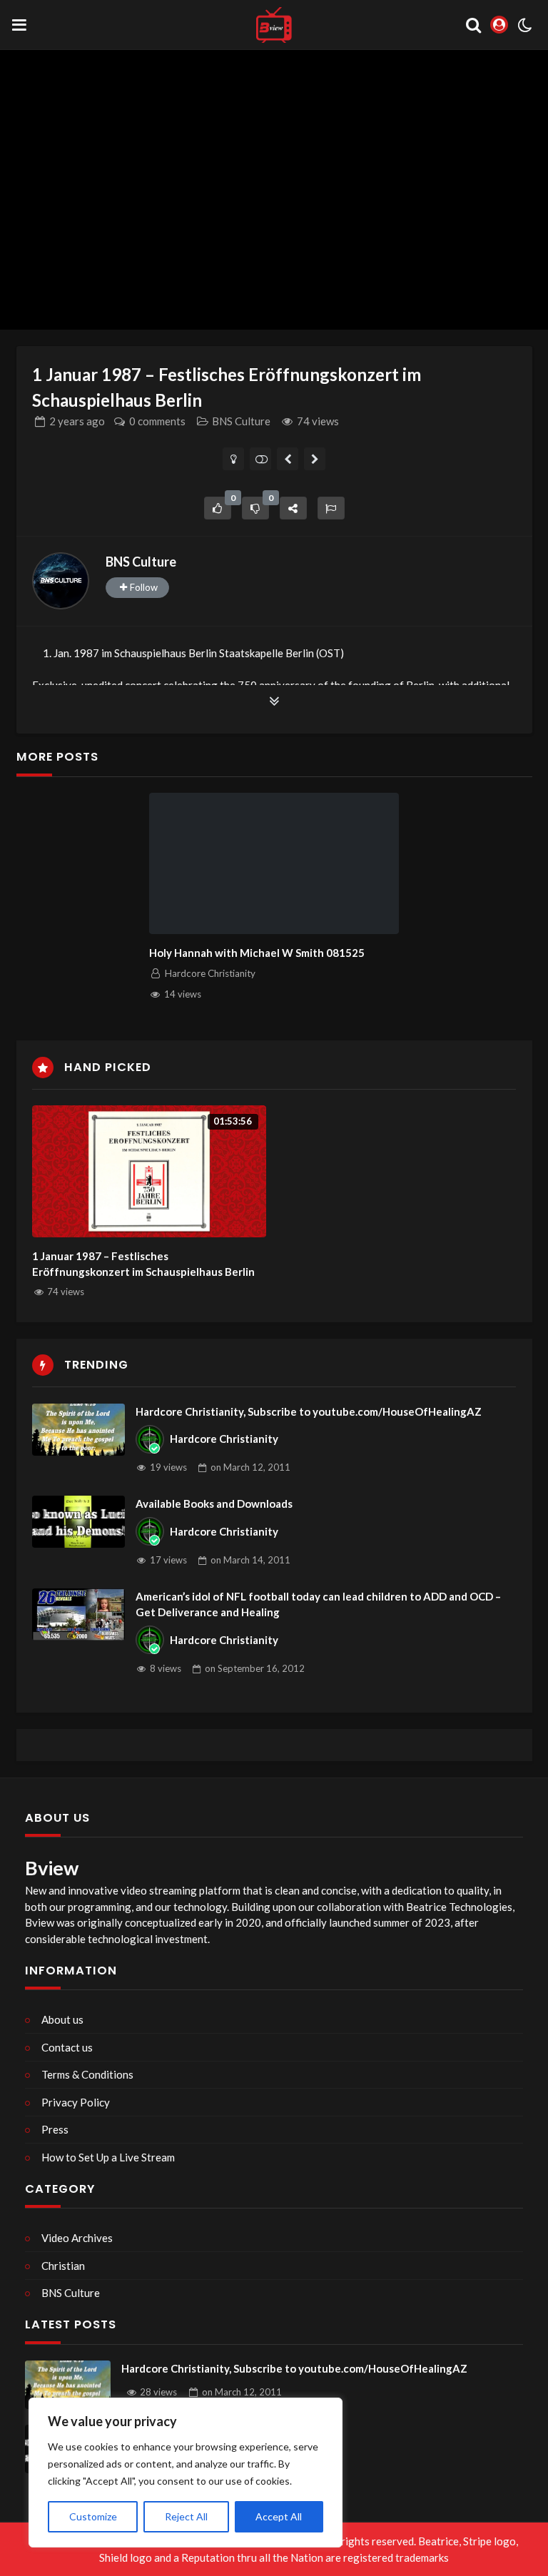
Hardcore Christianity (224, 1439)
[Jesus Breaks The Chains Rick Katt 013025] (288, 459)
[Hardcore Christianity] (150, 1439)
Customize (93, 2516)
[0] (218, 508)
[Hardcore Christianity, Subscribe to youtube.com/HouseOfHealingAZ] (78, 1430)
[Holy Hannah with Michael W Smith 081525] (274, 863)
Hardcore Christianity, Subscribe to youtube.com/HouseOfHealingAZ (309, 1411)
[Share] (293, 508)
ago (77, 421)
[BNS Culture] (61, 581)
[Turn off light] (234, 459)
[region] (186, 2473)
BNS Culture (241, 421)
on (250, 1467)
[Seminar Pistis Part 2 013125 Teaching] (315, 459)
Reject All (186, 2516)
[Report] (331, 508)
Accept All (279, 2516)
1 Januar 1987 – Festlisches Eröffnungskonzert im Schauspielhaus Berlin (143, 1264)
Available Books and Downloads (214, 1503)
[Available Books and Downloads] (78, 1522)
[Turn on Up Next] (261, 459)
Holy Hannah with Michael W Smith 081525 (257, 953)
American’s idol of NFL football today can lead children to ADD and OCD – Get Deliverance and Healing (318, 1604)
